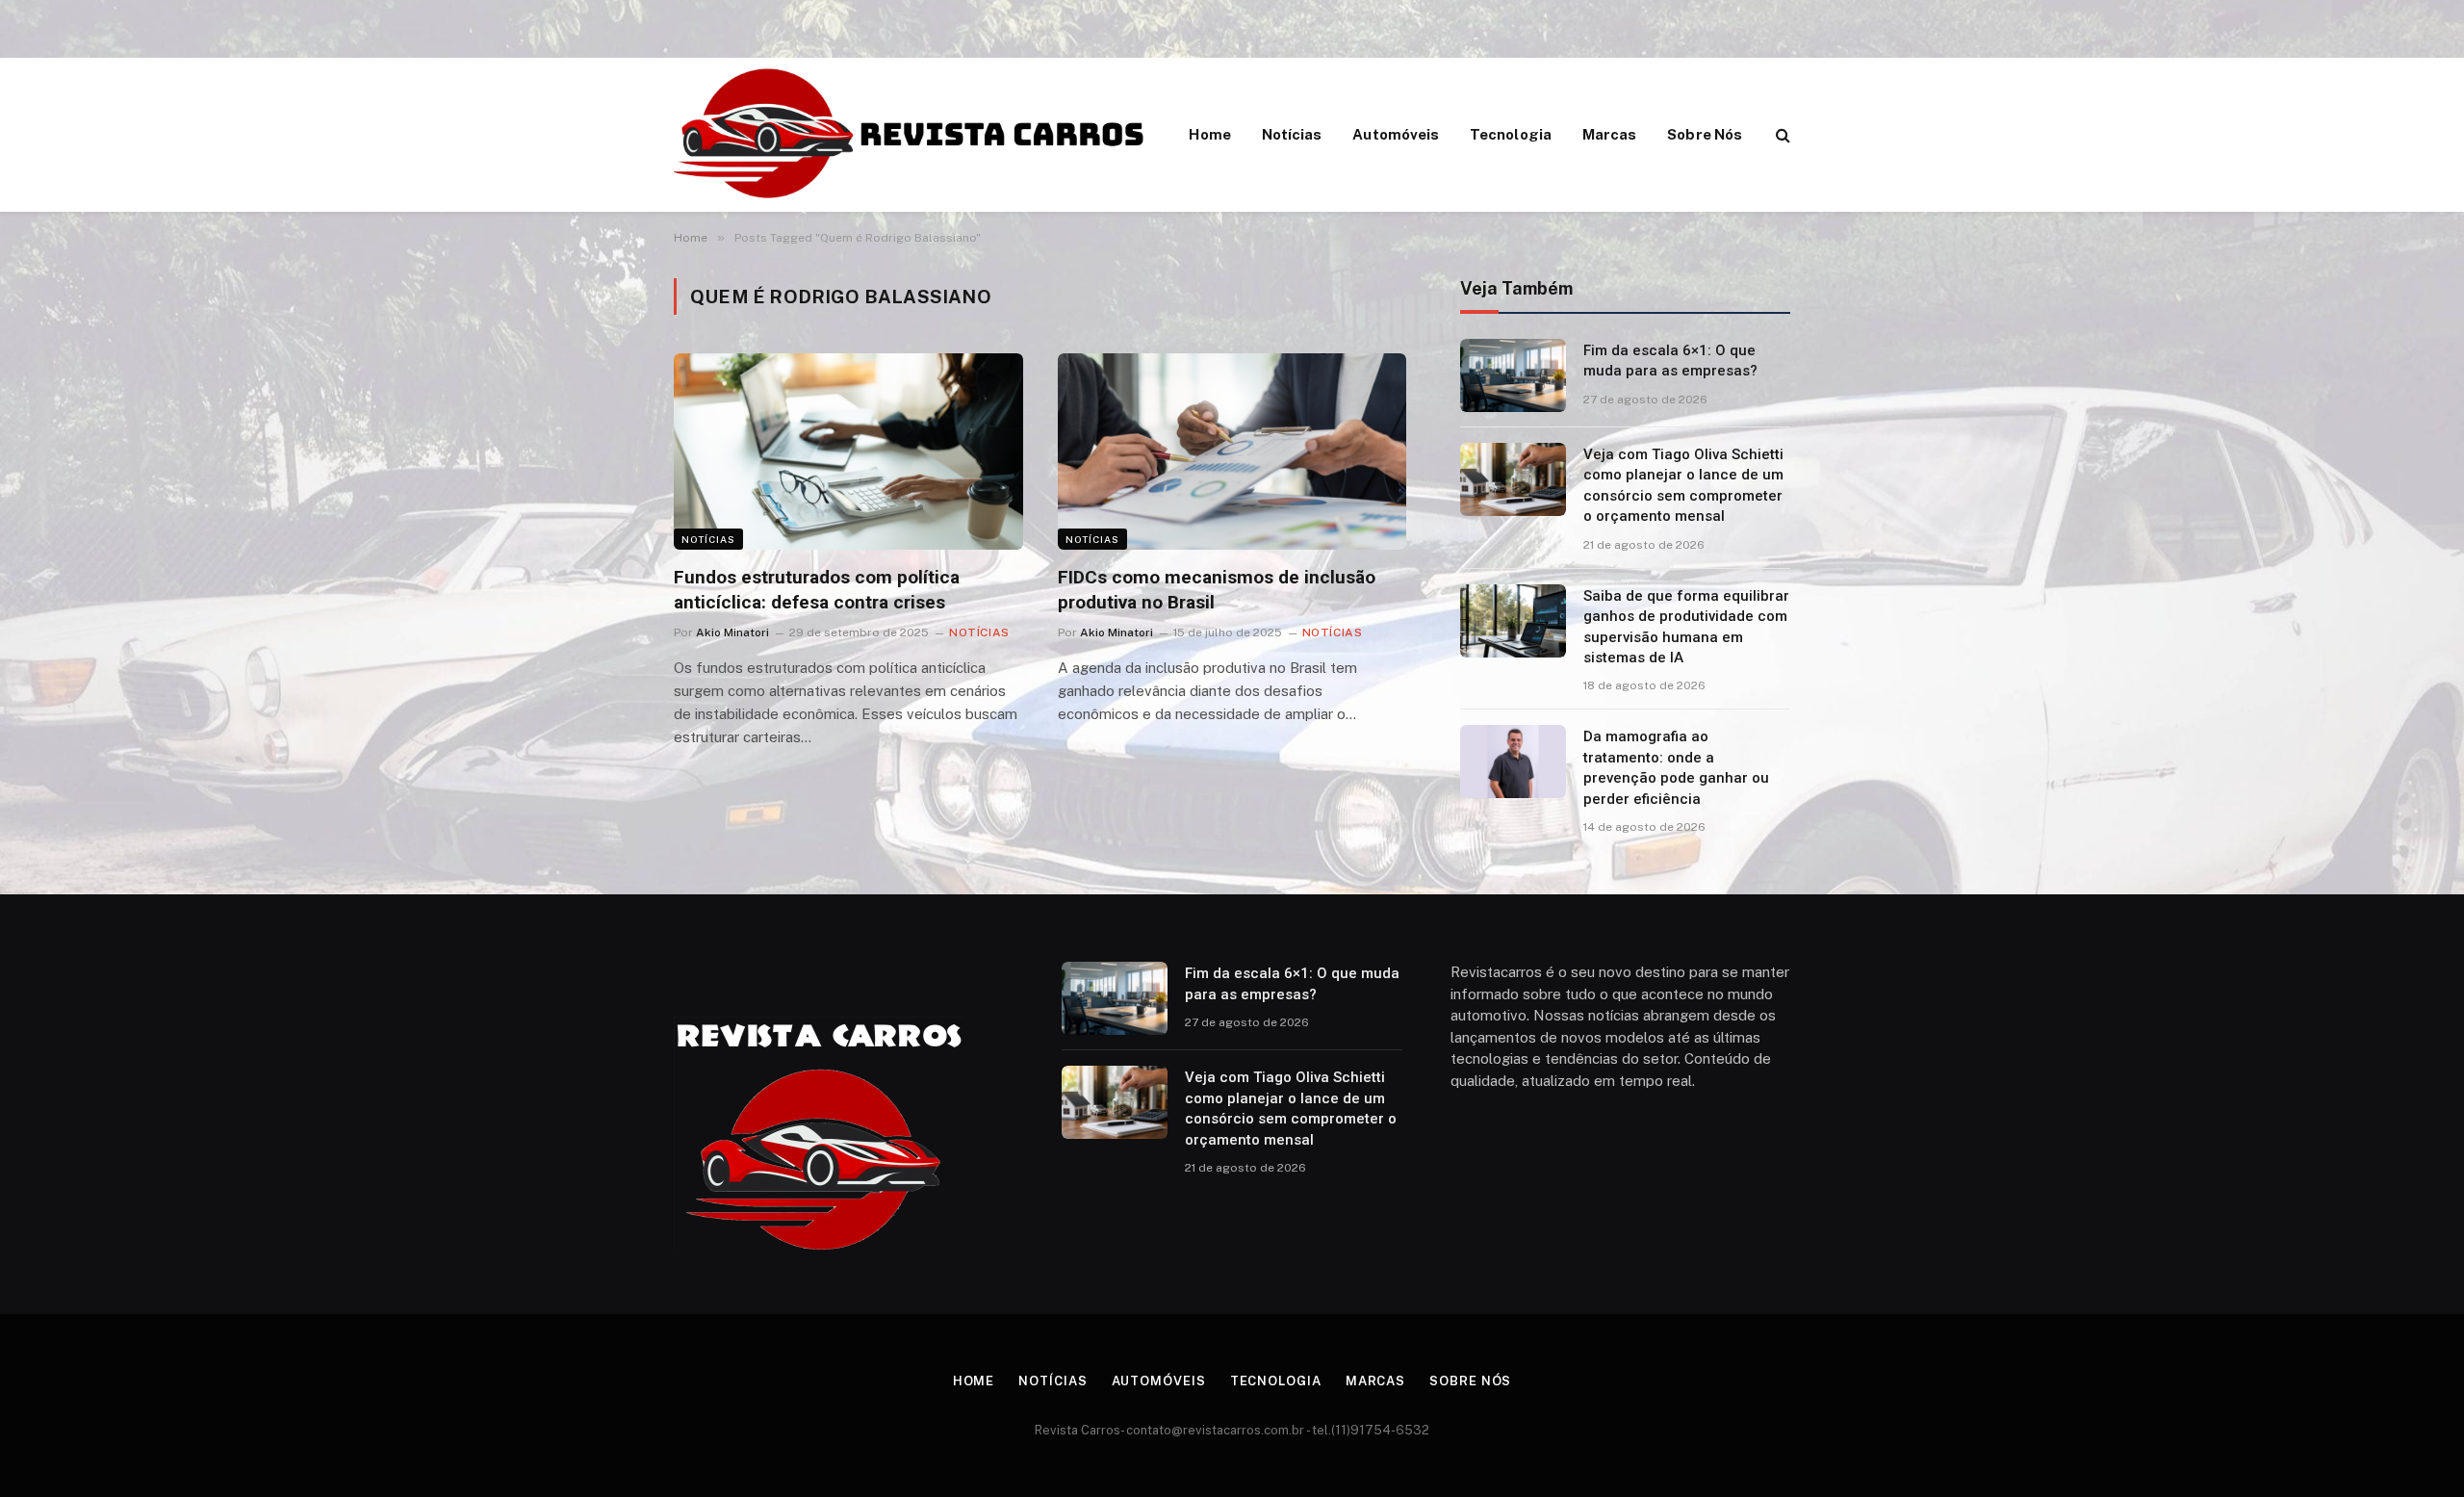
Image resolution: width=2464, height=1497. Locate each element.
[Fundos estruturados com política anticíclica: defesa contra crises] (848, 452)
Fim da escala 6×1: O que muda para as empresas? (1670, 361)
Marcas (1609, 134)
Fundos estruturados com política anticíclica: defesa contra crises (817, 590)
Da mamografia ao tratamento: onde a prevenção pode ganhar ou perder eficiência (1676, 767)
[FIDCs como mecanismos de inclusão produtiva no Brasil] (1232, 452)
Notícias (1292, 134)
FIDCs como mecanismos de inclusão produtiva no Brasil (1217, 590)
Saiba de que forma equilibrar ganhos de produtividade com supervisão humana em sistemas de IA (1686, 627)
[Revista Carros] (911, 135)
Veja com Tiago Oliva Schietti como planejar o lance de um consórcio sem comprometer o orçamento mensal (1683, 485)
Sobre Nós (1705, 134)
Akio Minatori (732, 632)
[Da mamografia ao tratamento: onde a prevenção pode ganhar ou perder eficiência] (1513, 761)
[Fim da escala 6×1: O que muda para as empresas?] (1513, 375)
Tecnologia (1511, 134)
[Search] (1781, 135)
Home (1209, 134)
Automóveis (1396, 134)
